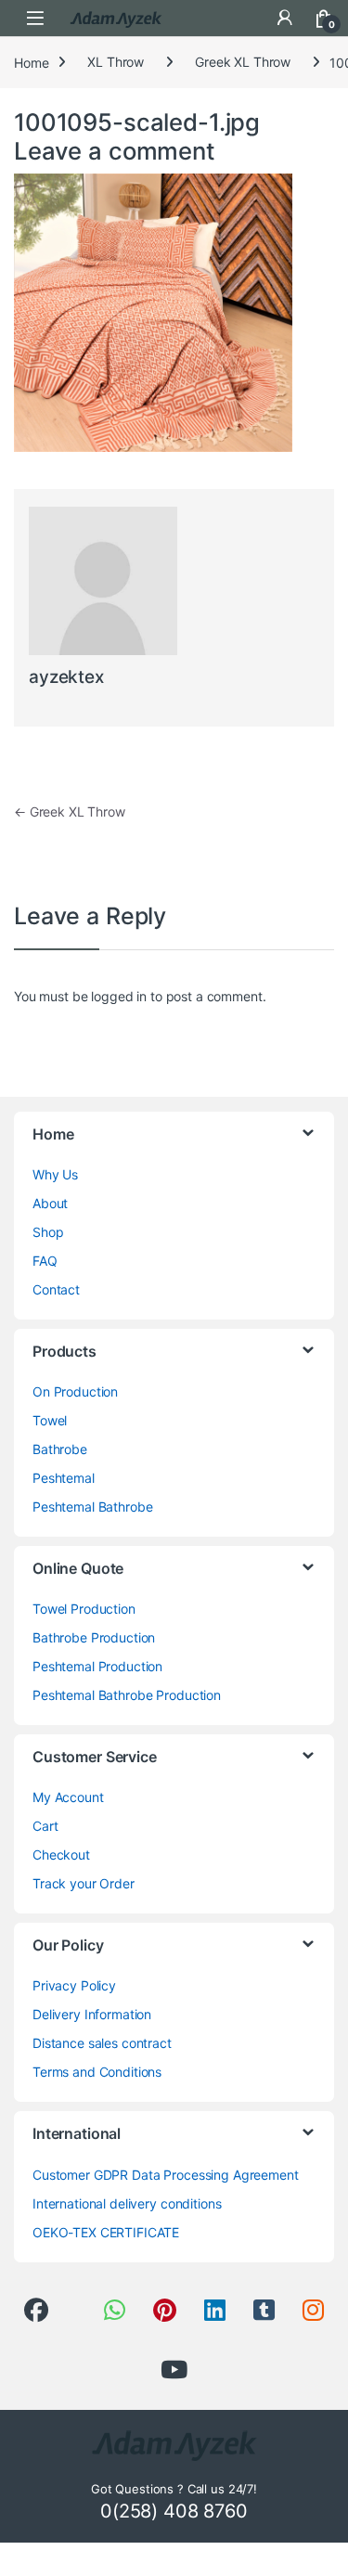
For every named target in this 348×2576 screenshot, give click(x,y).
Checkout (61, 1855)
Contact (56, 1289)
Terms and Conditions (97, 2072)
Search (246, 18)
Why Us (55, 1174)
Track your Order (84, 1883)
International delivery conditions (127, 2203)
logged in (119, 996)
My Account (68, 1797)
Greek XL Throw (243, 62)
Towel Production (84, 1609)
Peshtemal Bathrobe (92, 1507)
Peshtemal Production (97, 1666)
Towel (50, 1420)
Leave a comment (115, 151)
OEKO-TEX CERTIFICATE (106, 2232)
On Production (75, 1391)
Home (31, 62)
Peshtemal (64, 1478)
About (50, 1203)
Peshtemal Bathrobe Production (127, 1695)
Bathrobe (60, 1449)
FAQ (45, 1261)
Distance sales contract (102, 2043)
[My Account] (285, 18)
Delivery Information (92, 2014)
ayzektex (66, 677)
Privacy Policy (74, 1985)
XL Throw (116, 62)
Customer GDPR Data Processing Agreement (166, 2175)
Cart (45, 1826)
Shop (48, 1232)
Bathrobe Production (94, 1637)
